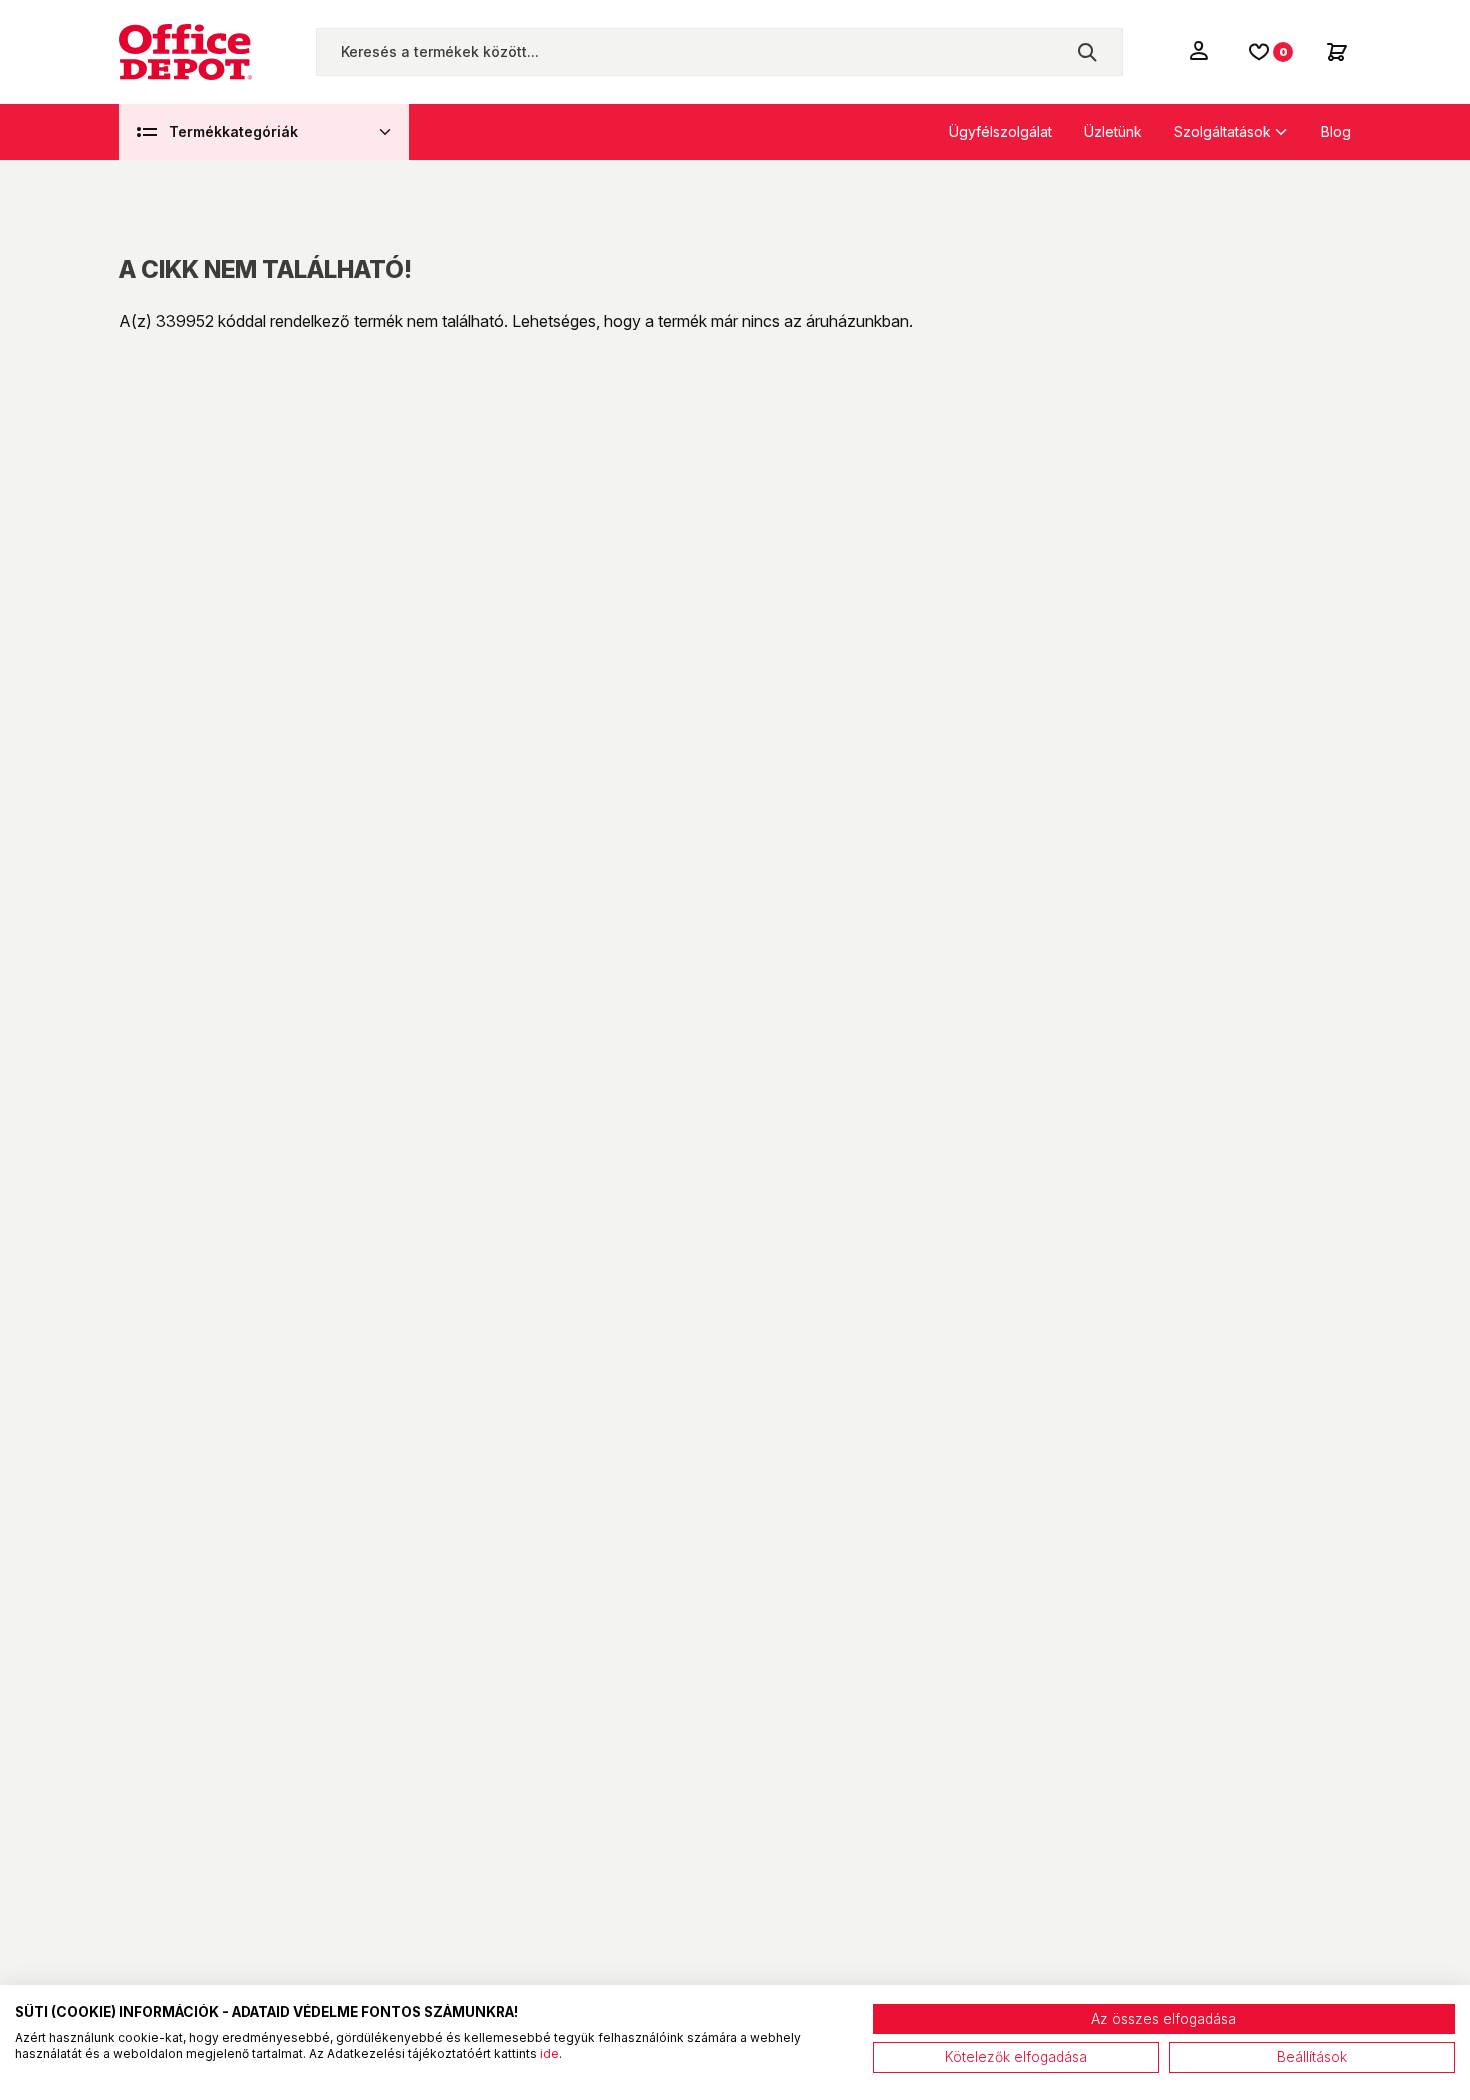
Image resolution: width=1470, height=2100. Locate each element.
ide (549, 2053)
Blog (1336, 131)
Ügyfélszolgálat (1000, 131)
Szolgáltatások (1222, 131)
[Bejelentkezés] (1201, 50)
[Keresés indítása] (1087, 52)
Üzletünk (1113, 131)
